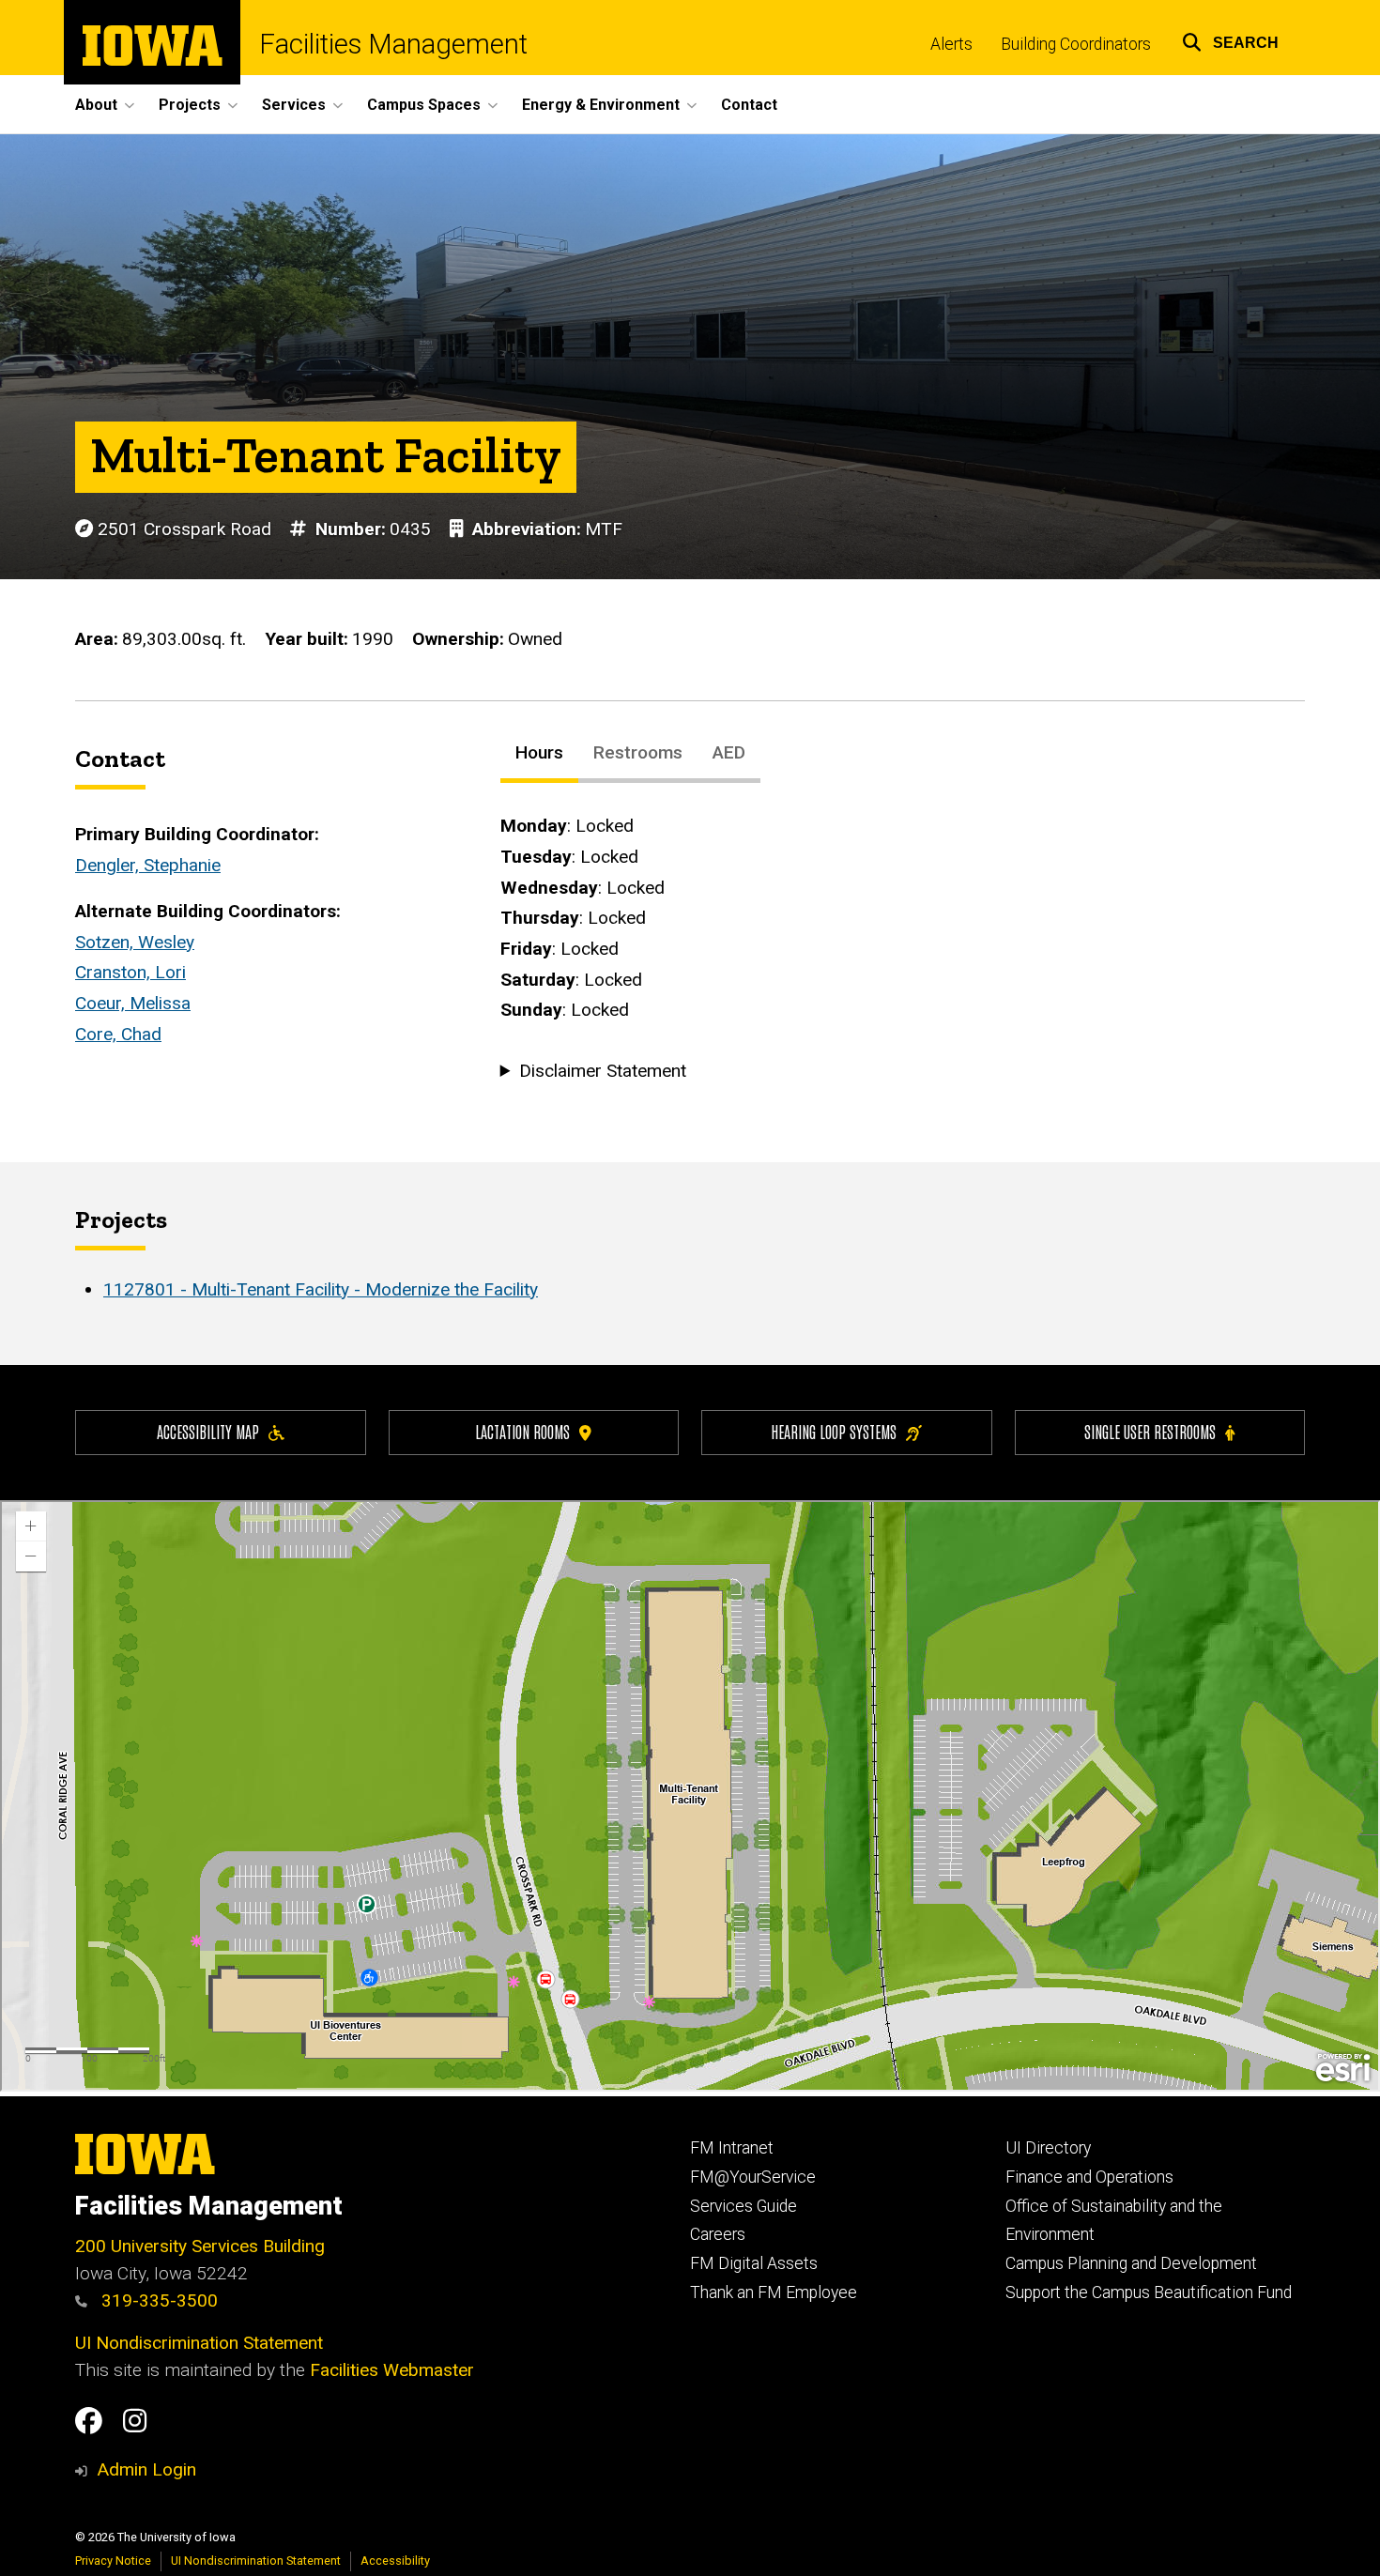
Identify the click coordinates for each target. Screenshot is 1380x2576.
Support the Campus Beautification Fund (1149, 2292)
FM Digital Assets (754, 2263)
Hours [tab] (539, 752)
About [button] (96, 105)
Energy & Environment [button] (601, 105)
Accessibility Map (208, 1431)
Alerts (951, 44)
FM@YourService (753, 2177)
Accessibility (395, 2561)
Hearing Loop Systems (834, 1431)
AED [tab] (729, 752)
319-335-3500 (157, 2300)
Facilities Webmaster (392, 2370)
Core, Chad (118, 1034)
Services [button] (294, 105)
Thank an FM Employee (774, 2292)
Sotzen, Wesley (135, 942)
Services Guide (744, 2206)
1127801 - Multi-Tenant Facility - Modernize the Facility (321, 1289)
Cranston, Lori (130, 972)
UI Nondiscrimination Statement (199, 2343)
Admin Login (146, 2469)
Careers (718, 2234)
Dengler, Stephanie (148, 865)
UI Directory (1048, 2148)
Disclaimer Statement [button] (603, 1071)
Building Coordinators (1076, 44)
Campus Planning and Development (1131, 2263)
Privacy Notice (113, 2561)
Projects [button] (190, 105)
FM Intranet (732, 2148)
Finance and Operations (1089, 2177)
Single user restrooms (1150, 1431)
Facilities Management (393, 45)
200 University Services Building (200, 2246)
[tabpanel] (903, 949)
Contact (749, 105)
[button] (1230, 40)
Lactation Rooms (522, 1431)
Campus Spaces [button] (424, 105)
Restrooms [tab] (638, 752)
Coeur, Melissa (133, 1003)
